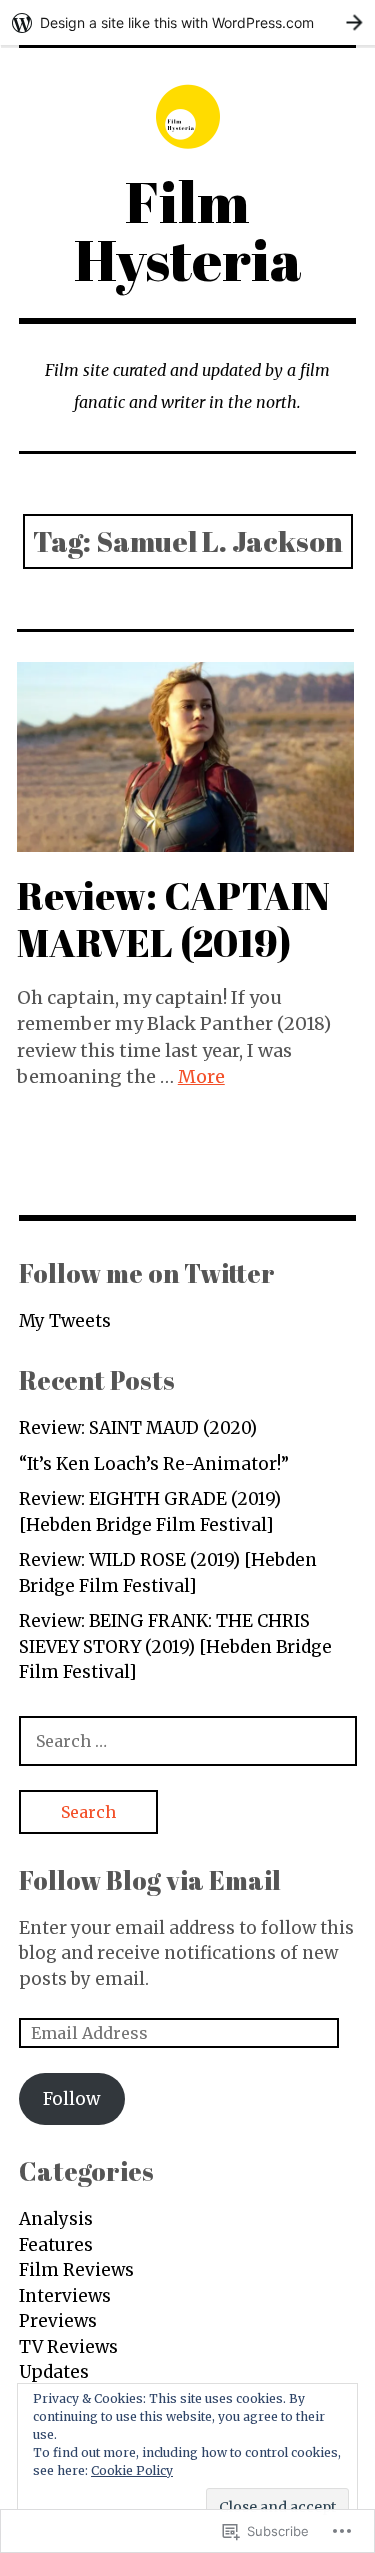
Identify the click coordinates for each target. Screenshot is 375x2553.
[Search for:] (188, 1741)
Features (56, 2245)
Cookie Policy (132, 2470)
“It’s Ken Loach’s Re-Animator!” (154, 1464)
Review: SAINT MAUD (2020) (138, 1428)
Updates (54, 2372)
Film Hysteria (188, 230)
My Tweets (65, 1321)
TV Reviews (68, 2347)
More (201, 1076)
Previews (58, 2321)
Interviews (65, 2296)
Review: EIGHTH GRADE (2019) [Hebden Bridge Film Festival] (150, 1512)
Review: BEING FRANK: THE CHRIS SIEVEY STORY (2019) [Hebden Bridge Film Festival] (175, 1646)
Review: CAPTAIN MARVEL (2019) (173, 918)
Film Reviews (76, 2270)
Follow (71, 2099)
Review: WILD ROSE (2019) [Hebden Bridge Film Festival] (168, 1573)
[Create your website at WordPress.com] (187, 22)
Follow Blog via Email (150, 1880)
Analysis (56, 2219)
